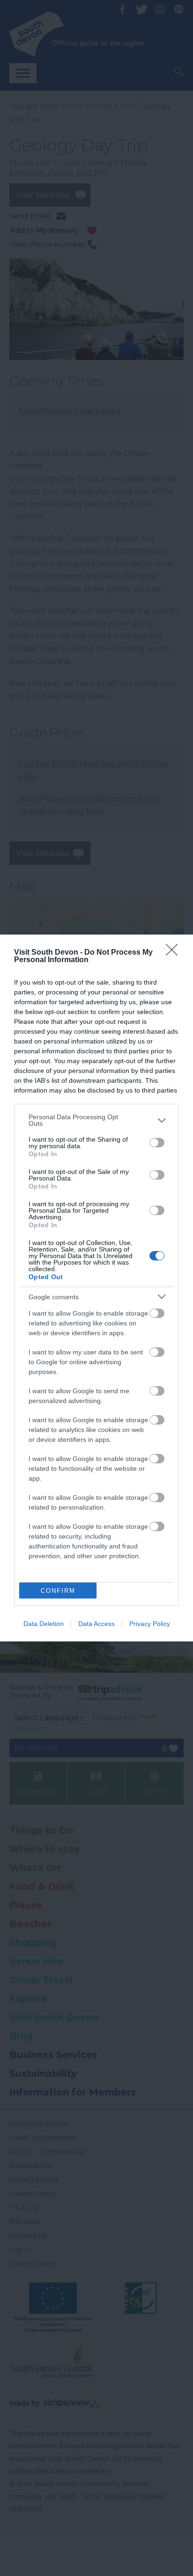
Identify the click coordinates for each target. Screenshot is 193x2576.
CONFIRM (58, 1591)
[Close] (175, 953)
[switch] (157, 1143)
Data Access (96, 1624)
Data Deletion (44, 1624)
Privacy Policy (150, 1624)
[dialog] (96, 1288)
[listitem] (96, 1120)
